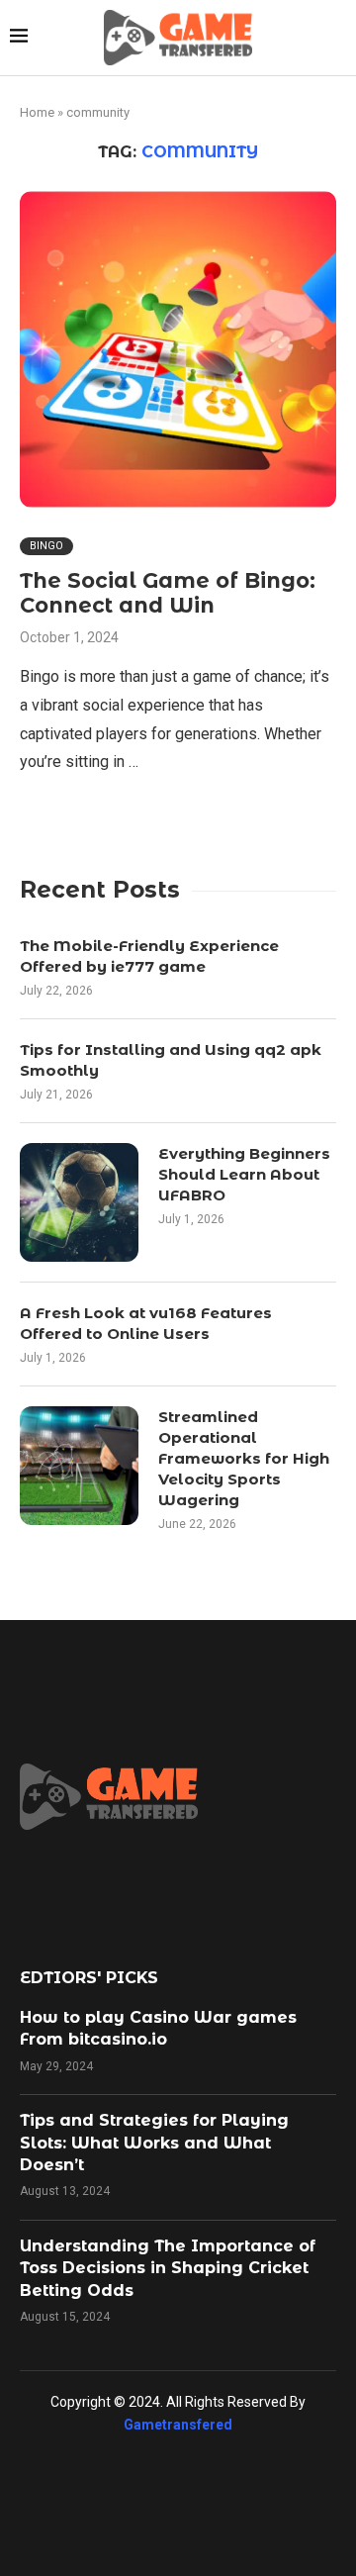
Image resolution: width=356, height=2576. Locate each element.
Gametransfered (178, 2425)
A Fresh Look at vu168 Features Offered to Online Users (146, 1323)
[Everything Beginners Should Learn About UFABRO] (79, 1202)
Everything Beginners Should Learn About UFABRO (244, 1174)
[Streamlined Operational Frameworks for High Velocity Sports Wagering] (79, 1466)
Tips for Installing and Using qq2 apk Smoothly (171, 1060)
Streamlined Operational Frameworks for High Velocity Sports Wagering (244, 1458)
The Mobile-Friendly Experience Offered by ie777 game (149, 956)
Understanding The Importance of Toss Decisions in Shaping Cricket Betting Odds (168, 2268)
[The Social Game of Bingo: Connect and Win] (178, 349)
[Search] (336, 38)
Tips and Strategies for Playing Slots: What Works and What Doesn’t (154, 2143)
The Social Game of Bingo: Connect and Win (168, 593)
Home (37, 112)
